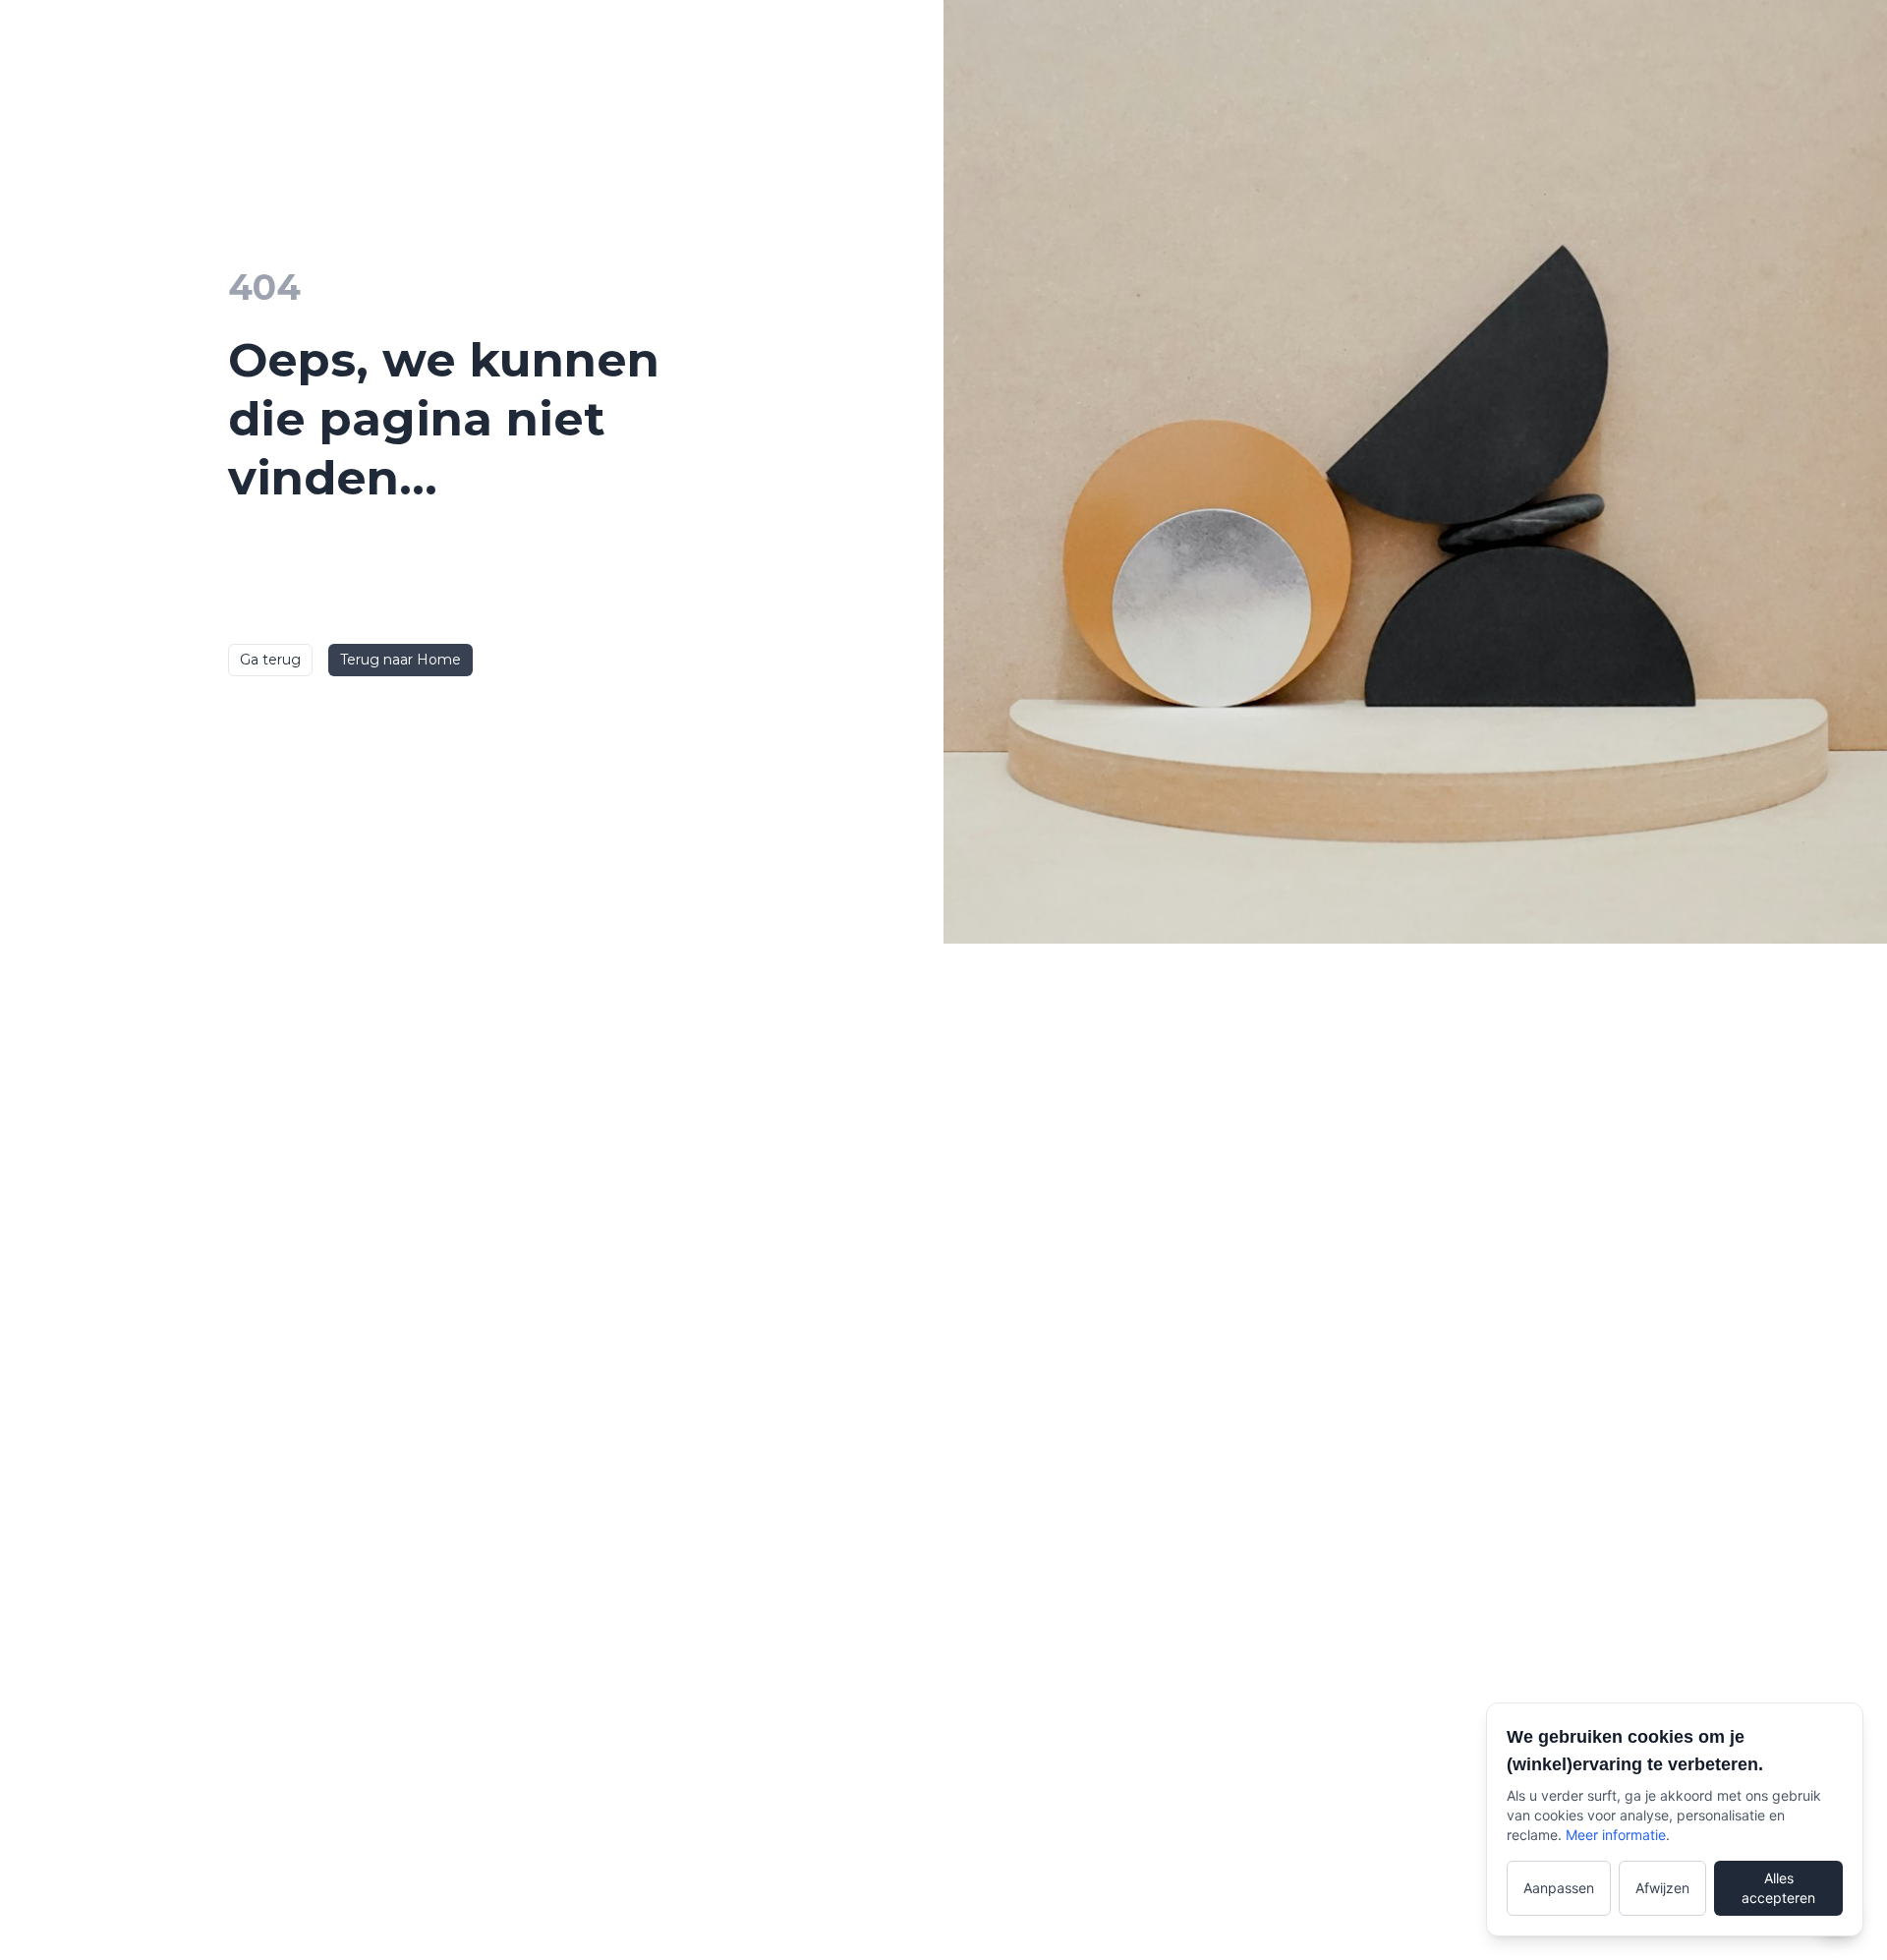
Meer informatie (1616, 1835)
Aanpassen (1559, 1888)
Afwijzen (1662, 1888)
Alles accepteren (1778, 1888)
